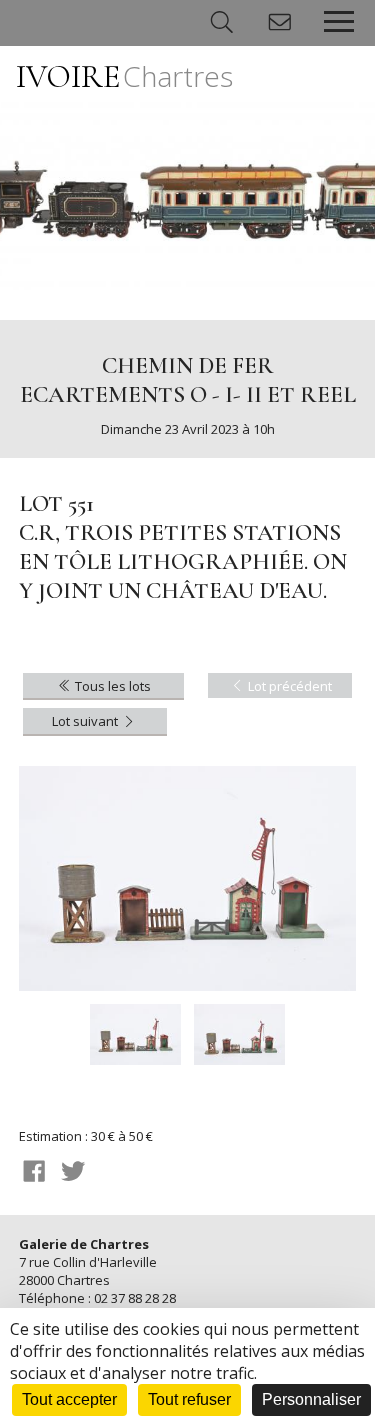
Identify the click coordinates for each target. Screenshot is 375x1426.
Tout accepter (69, 1399)
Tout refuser (189, 1399)
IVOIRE (124, 76)
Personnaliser (311, 1399)
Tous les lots (111, 686)
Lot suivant (86, 721)
